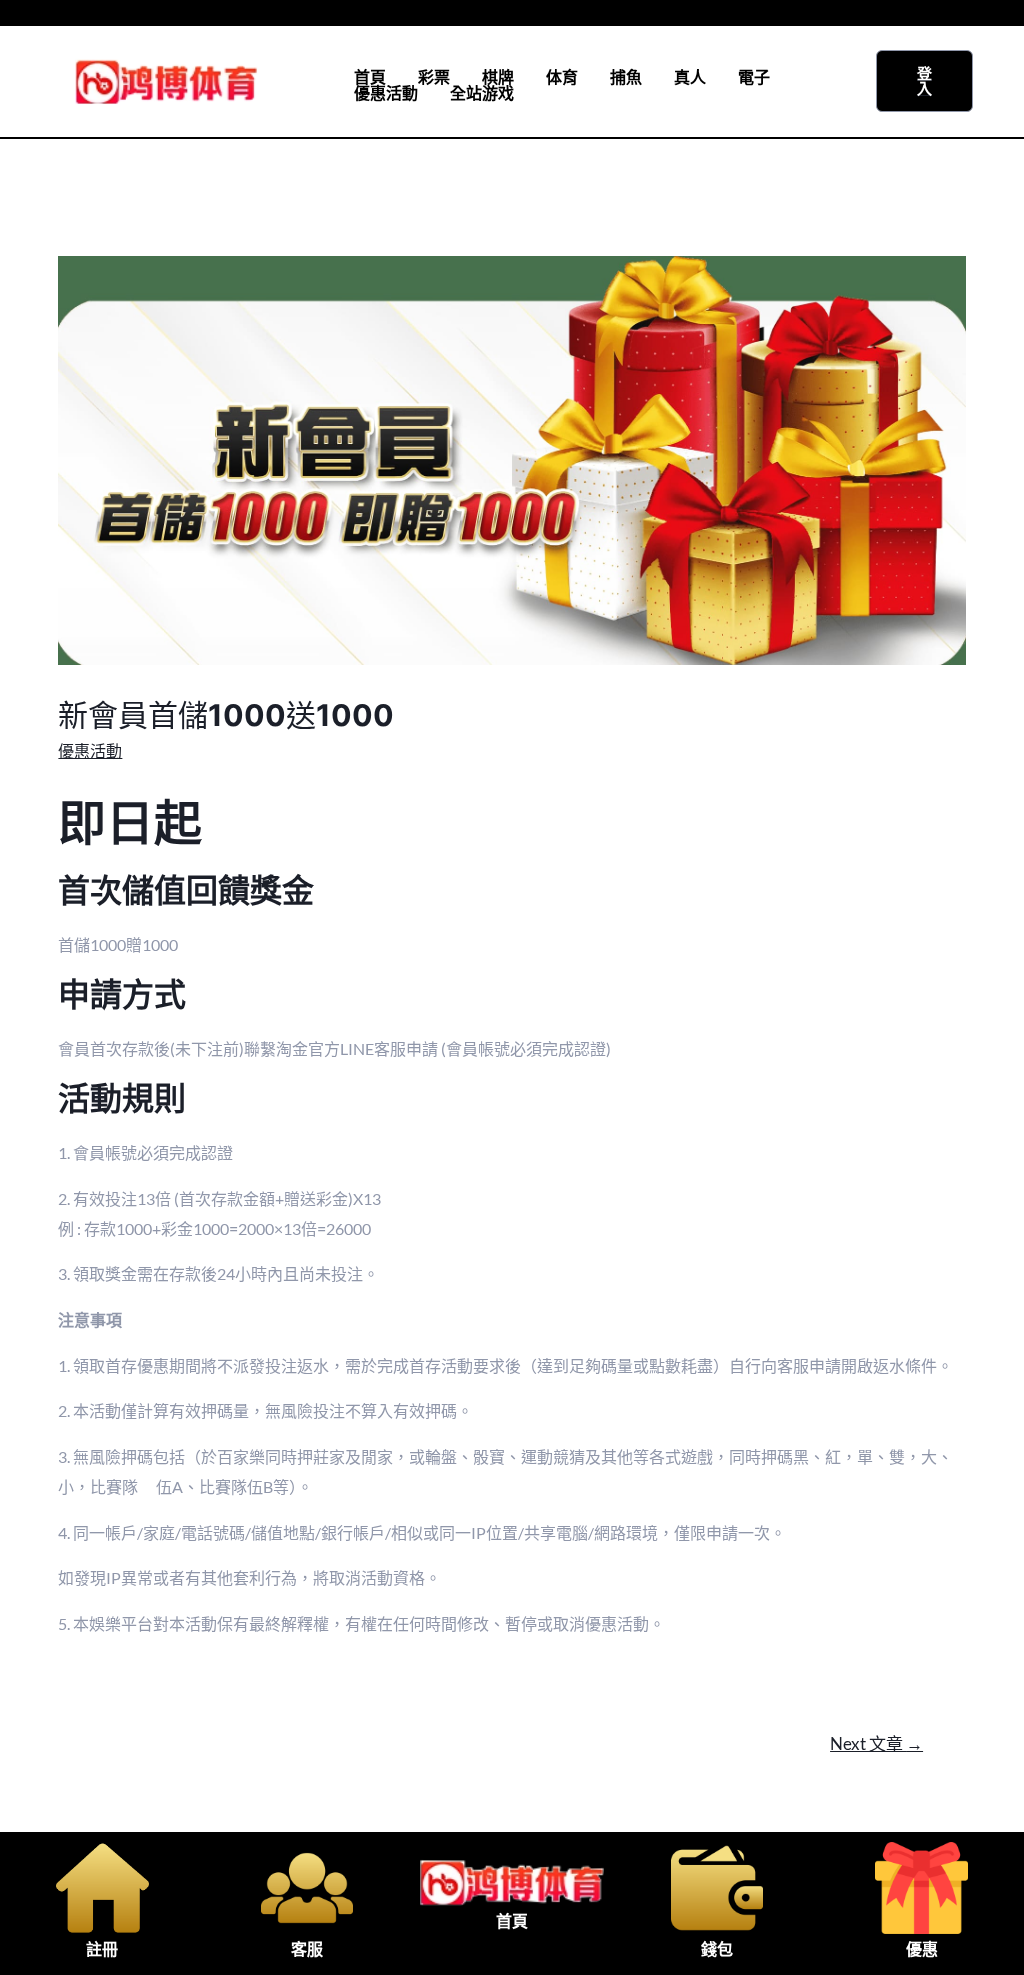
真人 (690, 77)
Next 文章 (876, 1743)
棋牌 (498, 77)
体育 (562, 77)
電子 (754, 77)
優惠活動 (386, 93)
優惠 (922, 1949)
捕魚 (626, 77)
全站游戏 (482, 93)
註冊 (102, 1949)
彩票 (434, 77)
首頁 (370, 77)
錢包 (717, 1949)
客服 (307, 1949)
